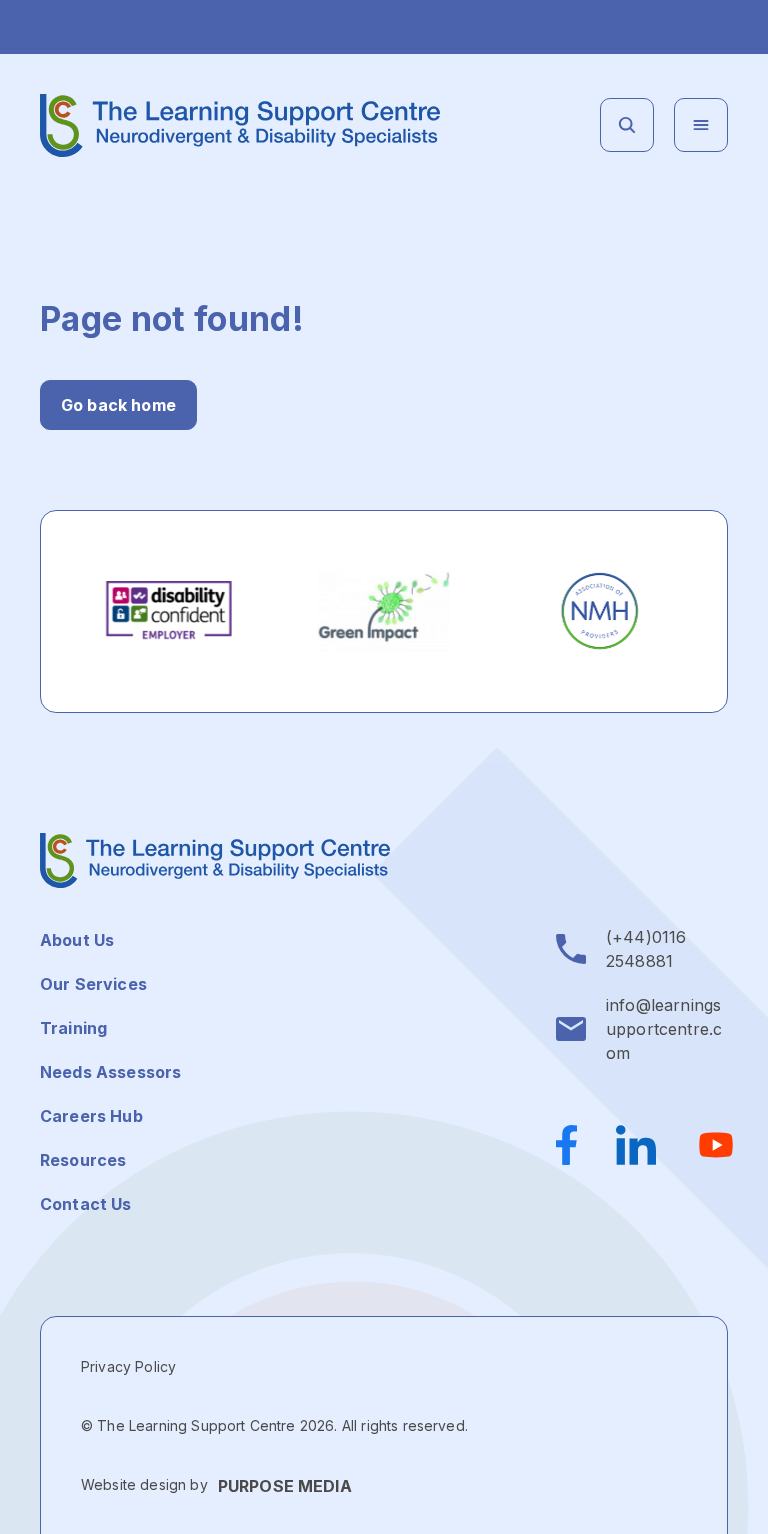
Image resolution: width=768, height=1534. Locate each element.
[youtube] (716, 1145)
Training (73, 1028)
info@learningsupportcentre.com (664, 1029)
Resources (83, 1160)
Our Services (93, 984)
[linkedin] (636, 1145)
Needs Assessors (110, 1072)
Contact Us (86, 1204)
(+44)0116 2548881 (646, 949)
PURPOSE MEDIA (285, 1486)
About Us (77, 940)
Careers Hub (91, 1116)
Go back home (118, 405)
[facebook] (576, 1145)
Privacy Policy (128, 1366)
